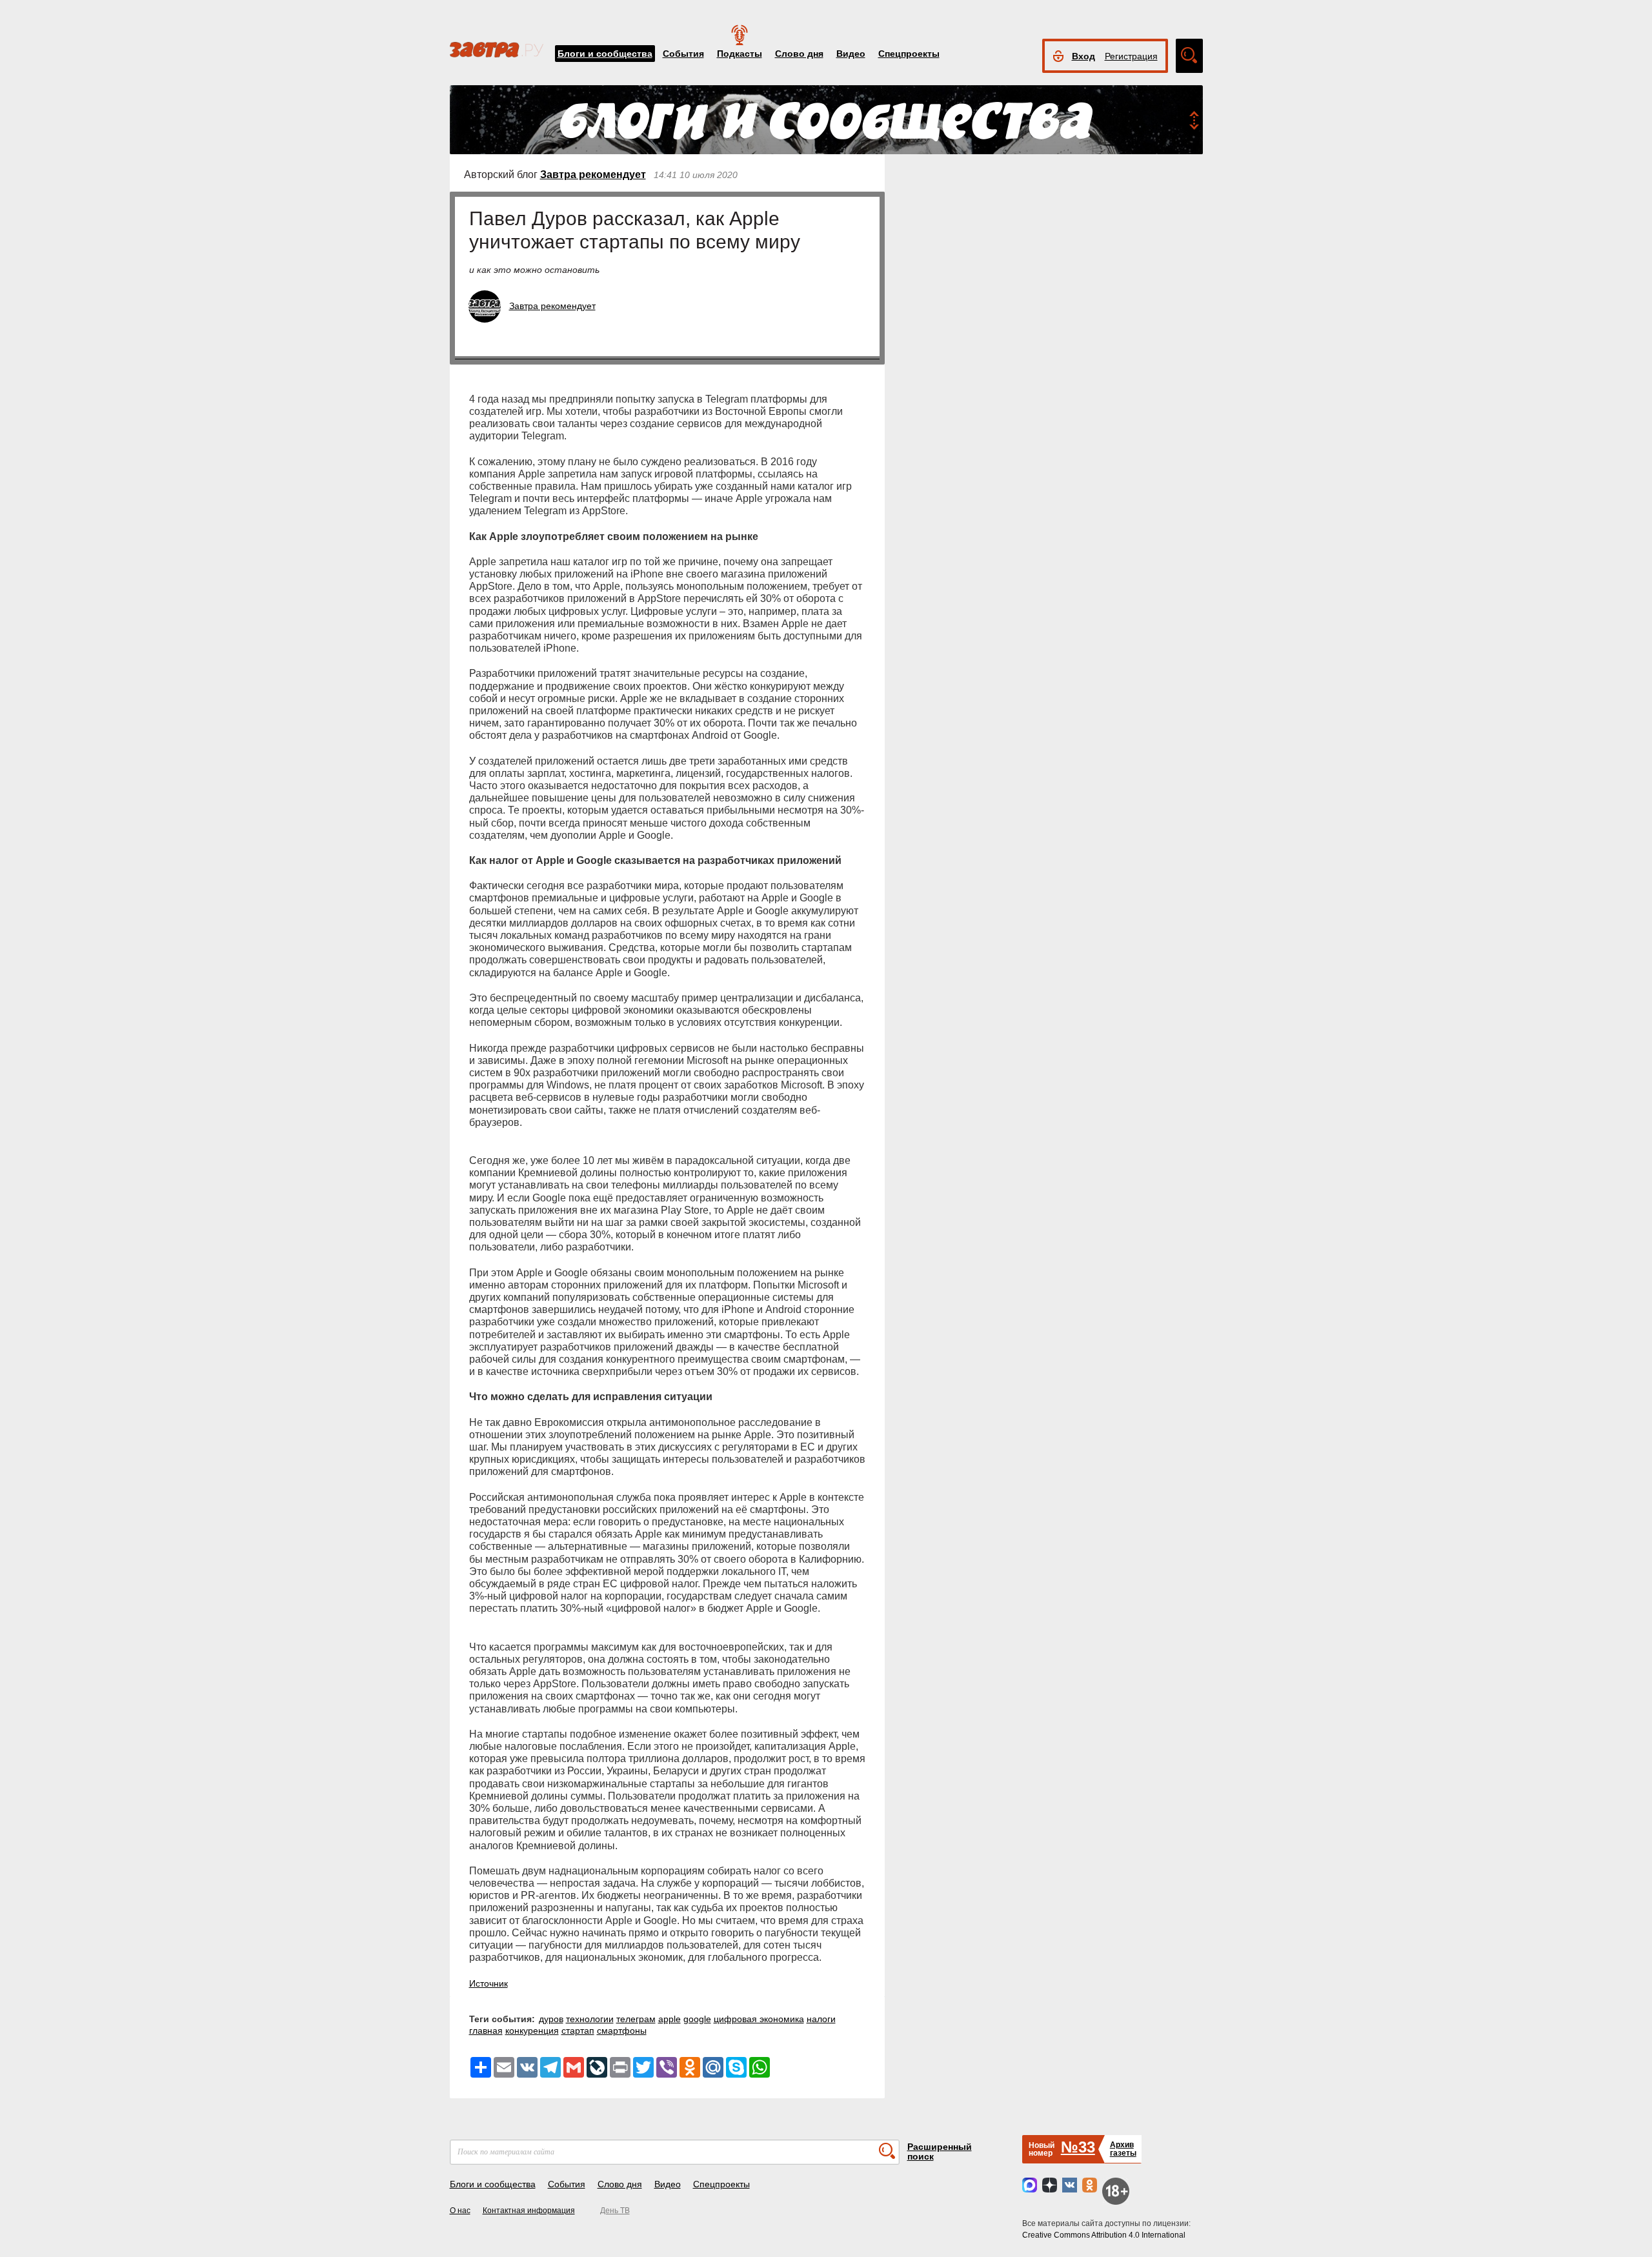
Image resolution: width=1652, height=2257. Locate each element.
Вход (1083, 56)
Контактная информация (529, 2211)
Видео (851, 54)
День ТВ (615, 2211)
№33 (1078, 2147)
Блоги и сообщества (605, 54)
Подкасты (740, 54)
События (683, 54)
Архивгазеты (1123, 2149)
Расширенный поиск (940, 2152)
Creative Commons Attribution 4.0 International (1104, 2235)
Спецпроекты (909, 54)
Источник (489, 1983)
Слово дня (799, 54)
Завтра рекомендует (593, 175)
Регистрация (1131, 56)
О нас (460, 2211)
